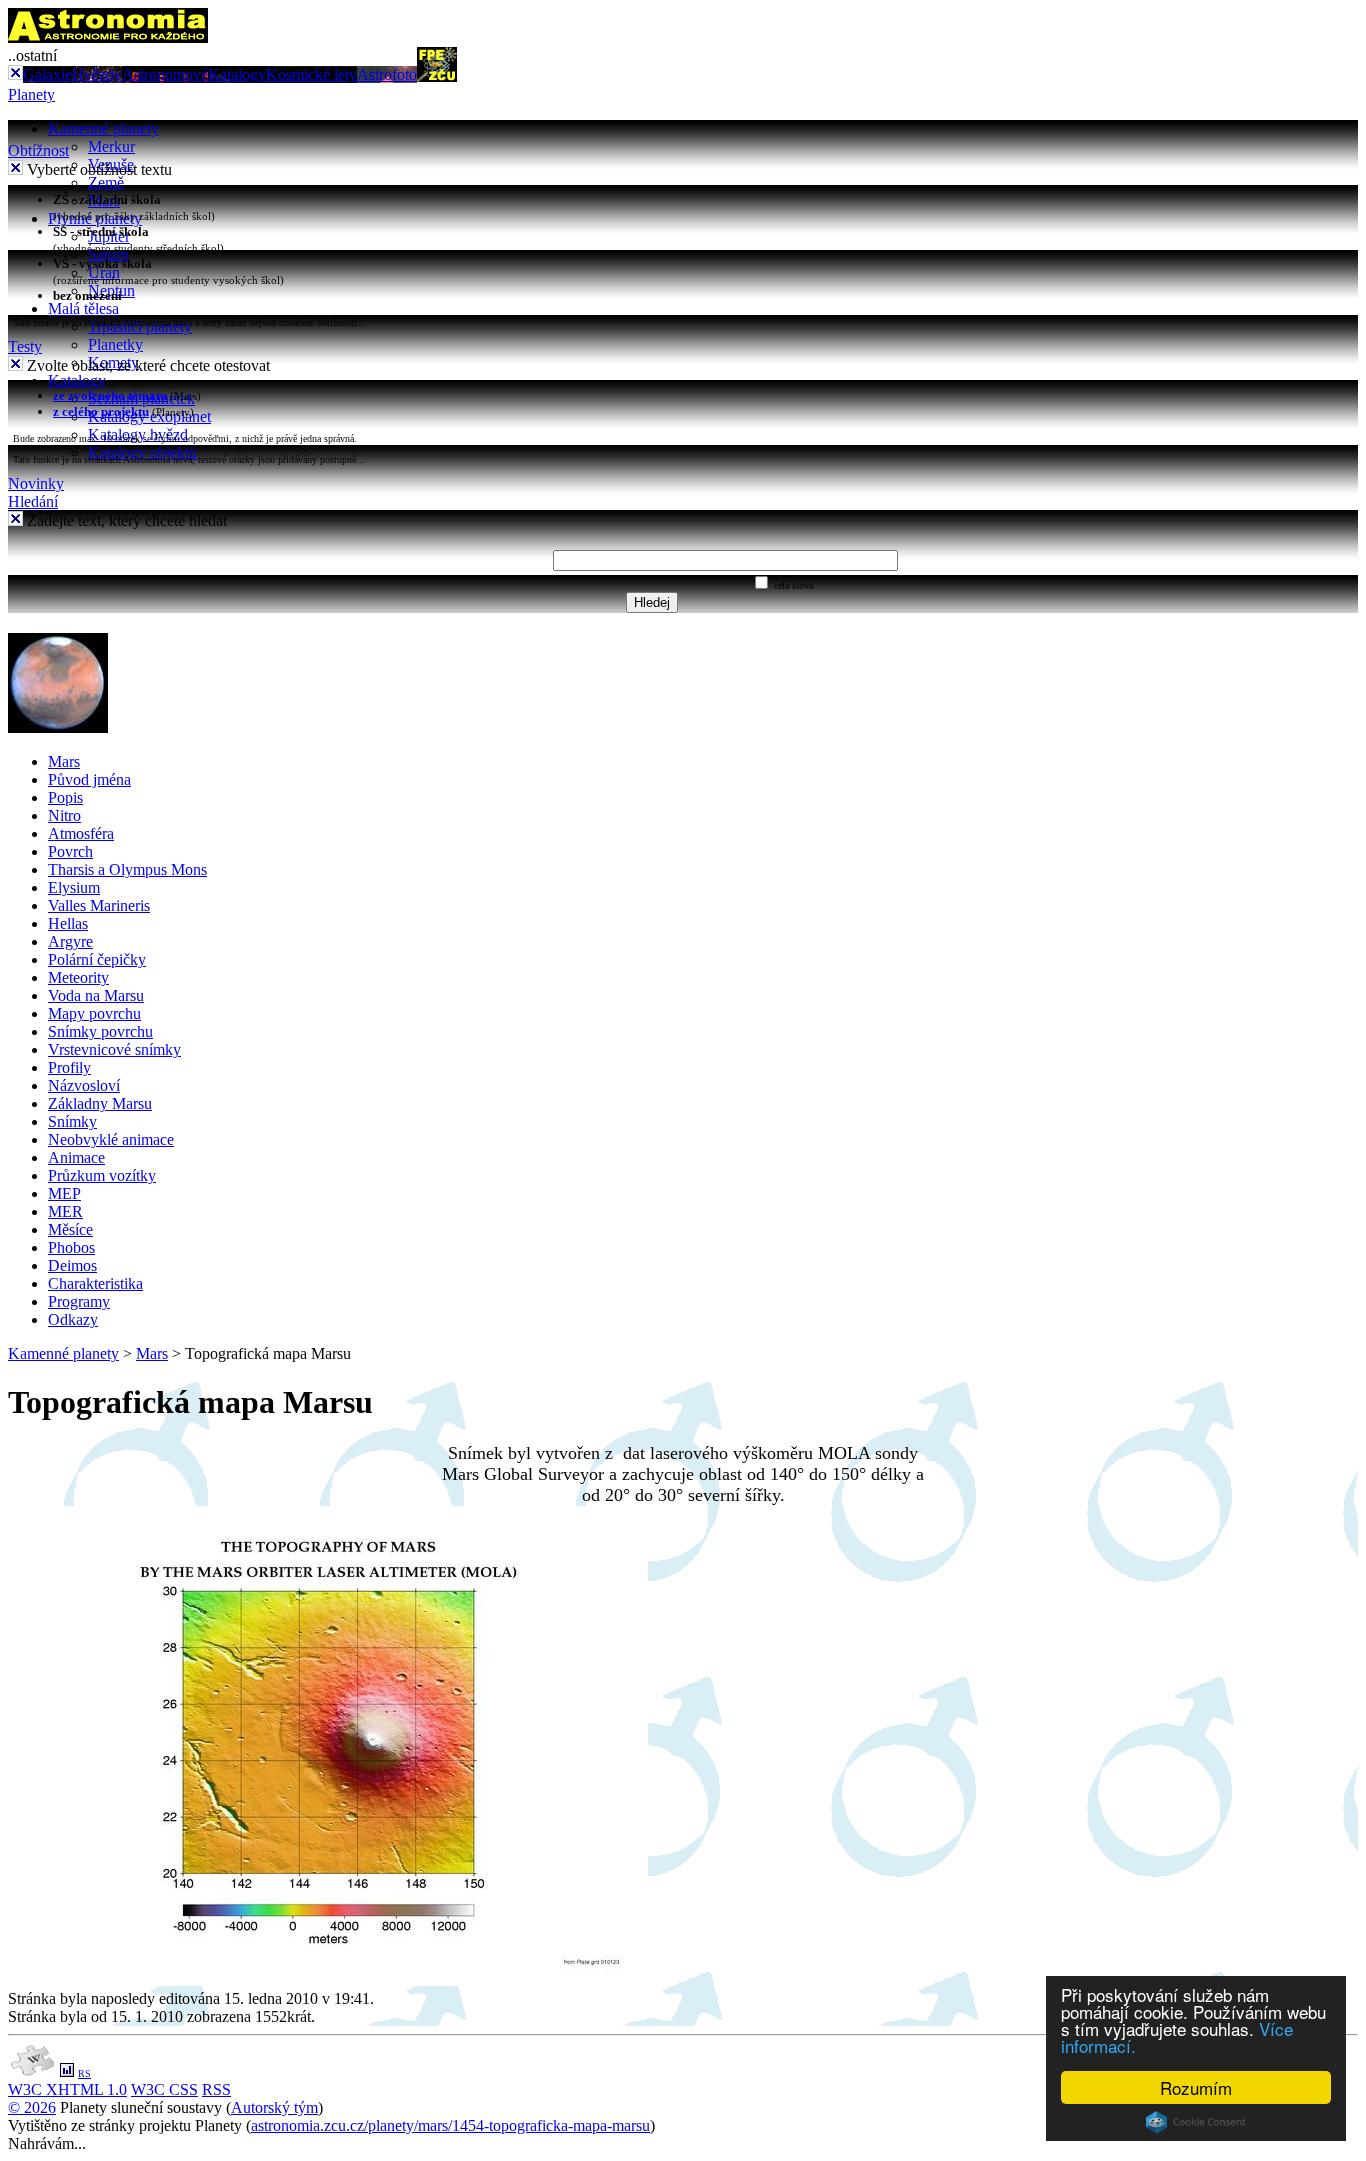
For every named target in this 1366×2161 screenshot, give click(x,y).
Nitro (64, 815)
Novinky (36, 483)
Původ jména (89, 779)
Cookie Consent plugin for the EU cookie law (1196, 2122)
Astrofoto (387, 74)
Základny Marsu (100, 1103)
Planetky (115, 344)
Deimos (72, 1265)
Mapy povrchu (94, 1013)
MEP (64, 1193)
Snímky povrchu (100, 1031)
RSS (216, 2089)
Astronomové (165, 74)
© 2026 (32, 2107)
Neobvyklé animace (111, 1139)
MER (65, 1211)
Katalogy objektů (142, 452)
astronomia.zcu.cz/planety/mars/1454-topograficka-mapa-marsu (450, 2125)
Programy (79, 1301)
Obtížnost (38, 150)
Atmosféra (81, 833)
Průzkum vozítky (102, 1175)
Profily (69, 1067)
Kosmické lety (311, 74)
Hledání (33, 501)
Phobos (71, 1247)
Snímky (72, 1121)
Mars (64, 761)
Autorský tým (274, 2107)
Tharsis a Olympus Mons (127, 869)
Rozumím (1196, 2087)
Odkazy (73, 1319)
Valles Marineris (99, 905)
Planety (31, 94)
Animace (76, 1157)
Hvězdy (97, 74)
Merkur (111, 146)
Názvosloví (84, 1085)
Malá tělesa (83, 308)
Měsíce (70, 1229)
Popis (65, 797)
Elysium (74, 887)
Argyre (70, 941)
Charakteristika (95, 1283)
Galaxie (47, 74)
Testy (25, 346)
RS (84, 2073)
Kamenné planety (103, 128)
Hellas (68, 923)
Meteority (78, 977)
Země (106, 182)
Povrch (70, 851)
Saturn (108, 254)
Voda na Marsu (96, 995)
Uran (104, 272)
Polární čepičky (97, 959)
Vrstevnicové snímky (114, 1049)
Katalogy (237, 74)
